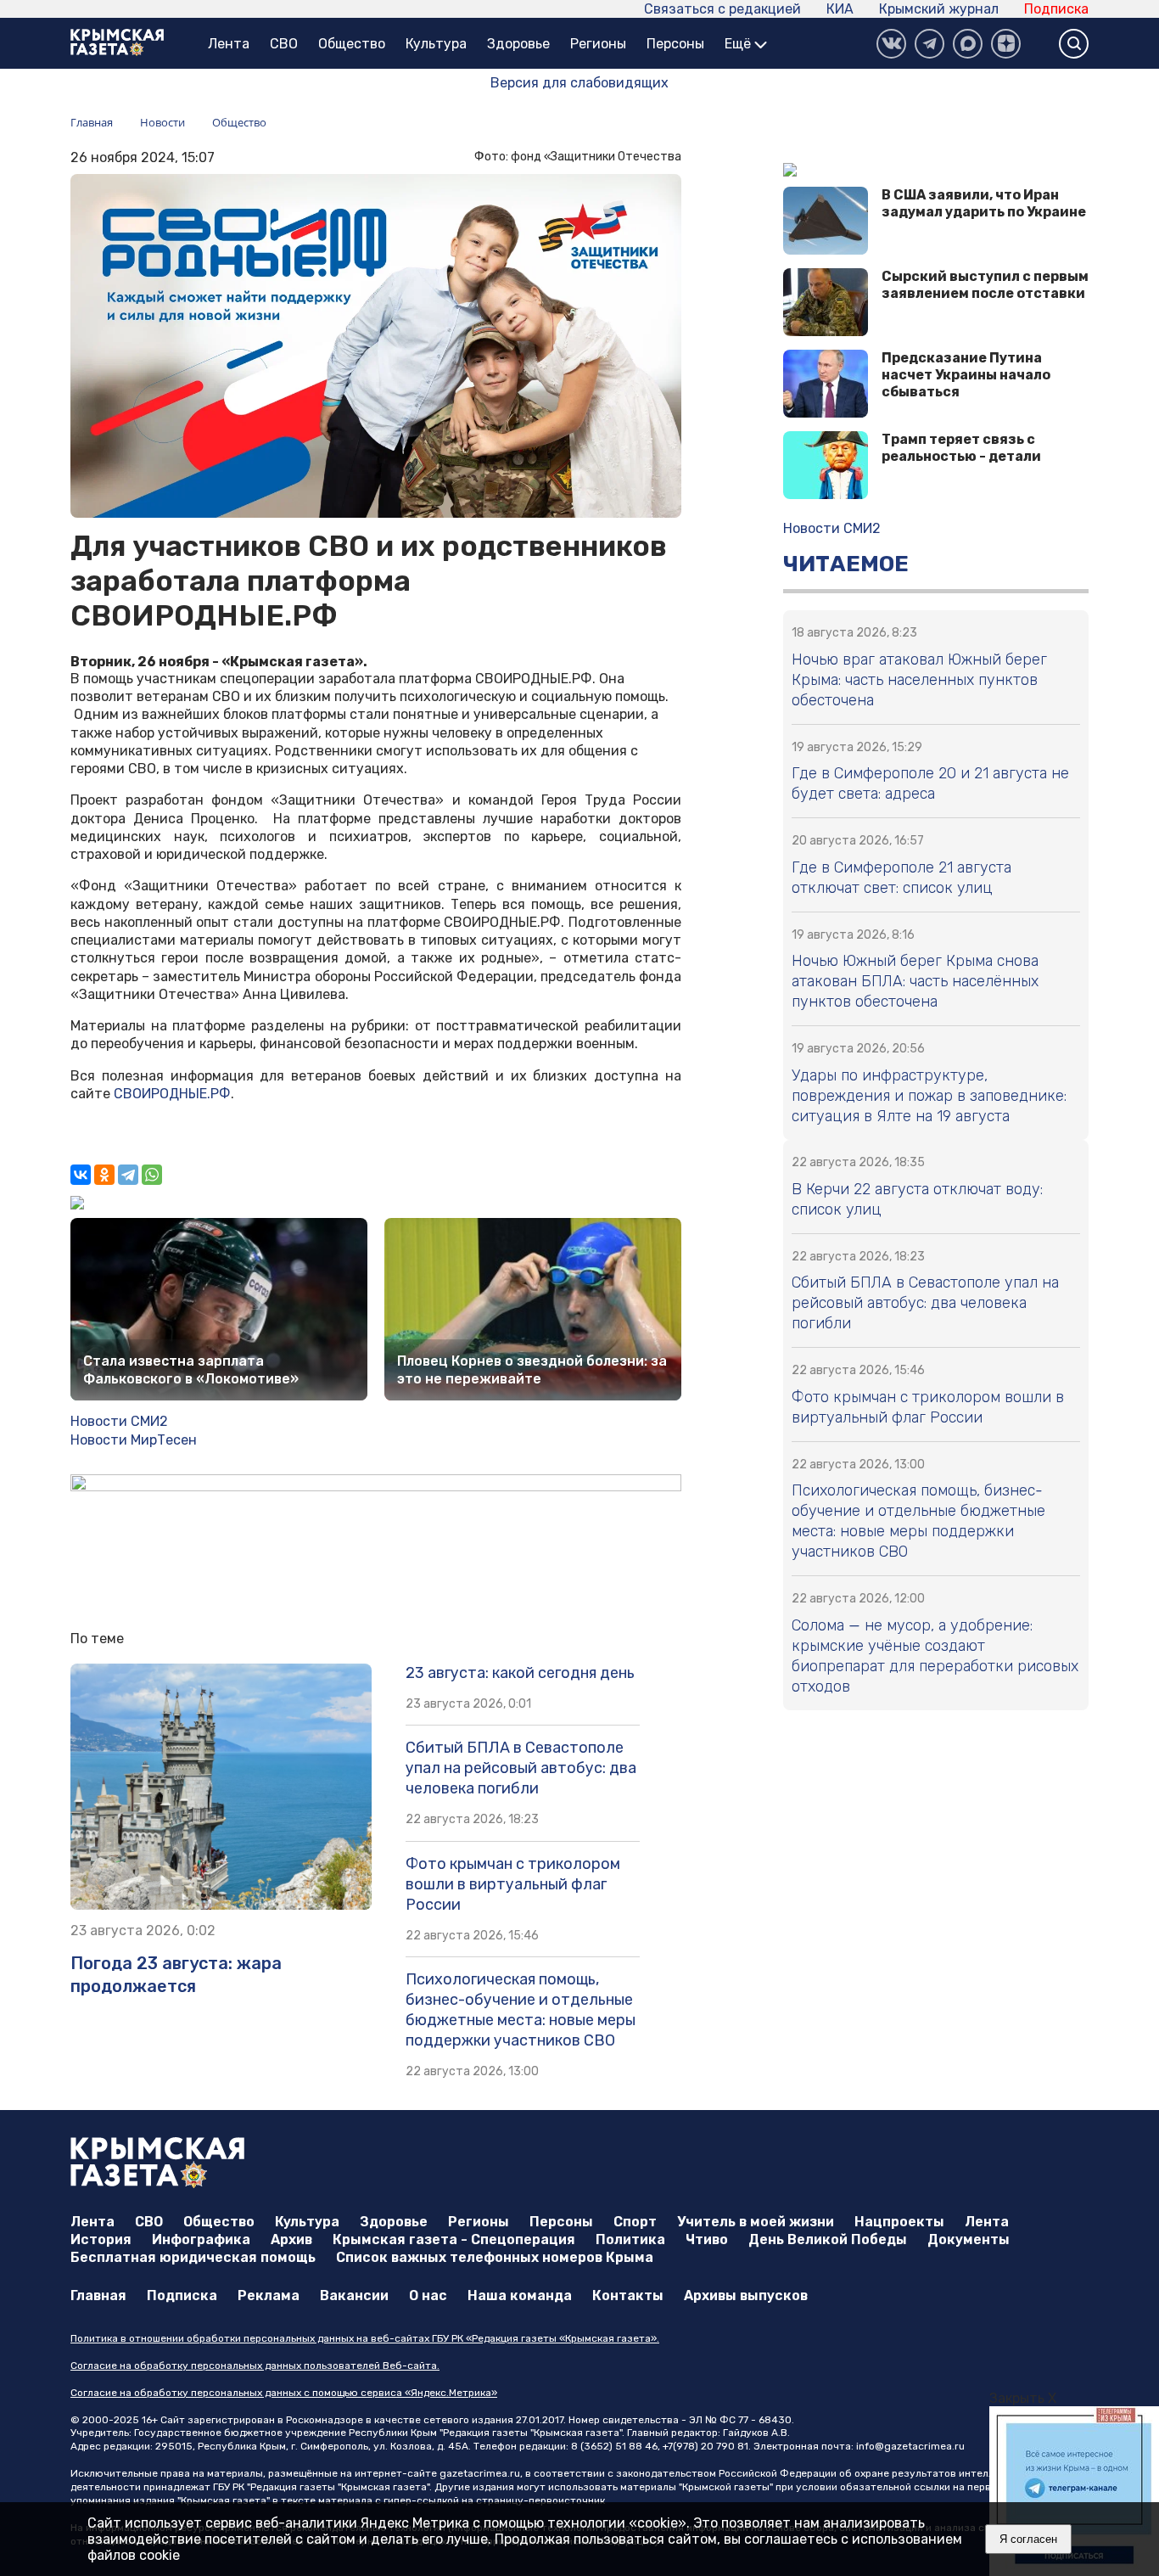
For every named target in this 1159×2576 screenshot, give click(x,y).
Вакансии (354, 2295)
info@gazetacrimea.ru (910, 2446)
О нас (428, 2295)
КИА (840, 9)
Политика (630, 2239)
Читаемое (846, 564)
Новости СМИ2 (119, 1421)
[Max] (968, 44)
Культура (436, 44)
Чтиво (707, 2239)
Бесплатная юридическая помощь (193, 2257)
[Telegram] (128, 1175)
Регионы (598, 44)
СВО (284, 44)
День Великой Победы (828, 2239)
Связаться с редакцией (722, 9)
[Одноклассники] (104, 1175)
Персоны (675, 44)
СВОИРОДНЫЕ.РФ (172, 1094)
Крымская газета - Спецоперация (454, 2239)
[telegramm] (929, 44)
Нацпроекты (899, 2222)
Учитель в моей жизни (756, 2222)
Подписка (1056, 9)
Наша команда (520, 2295)
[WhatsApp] (152, 1175)
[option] (1074, 2491)
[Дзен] (1006, 44)
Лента (229, 44)
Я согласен (1028, 2539)
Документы (969, 2239)
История (101, 2239)
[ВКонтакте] (891, 44)
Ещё (739, 44)
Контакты (628, 2295)
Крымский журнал (939, 9)
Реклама (269, 2295)
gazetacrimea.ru (480, 2473)
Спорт (635, 2222)
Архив (291, 2239)
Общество (352, 44)
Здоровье (518, 44)
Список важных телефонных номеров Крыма (495, 2257)
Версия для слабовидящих (579, 83)
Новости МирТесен (134, 1440)
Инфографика (201, 2239)
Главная (98, 2295)
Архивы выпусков (746, 2295)
